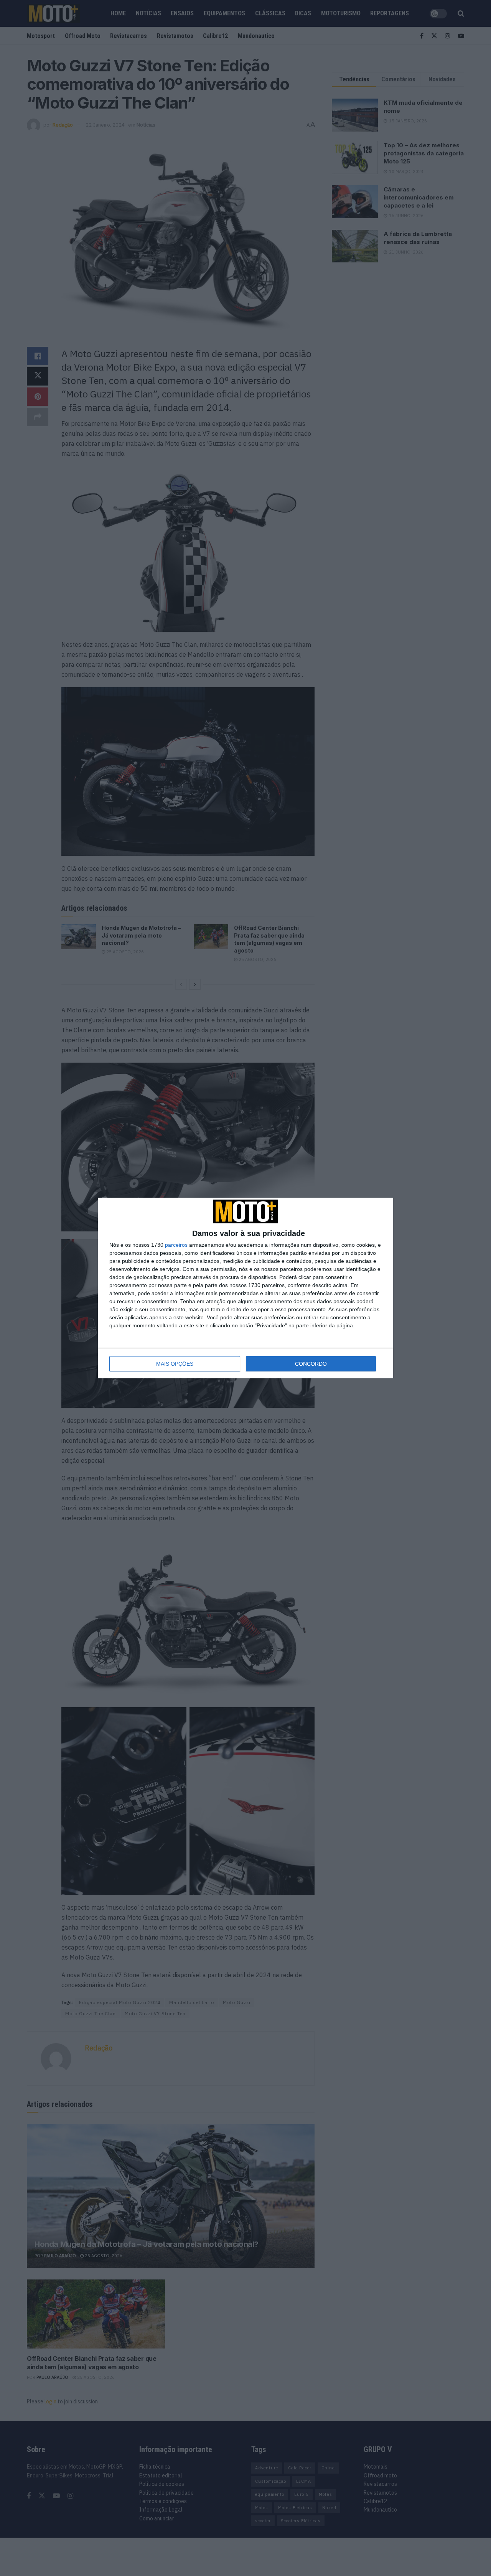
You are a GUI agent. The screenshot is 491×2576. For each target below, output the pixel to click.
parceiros (176, 1245)
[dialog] (245, 1288)
